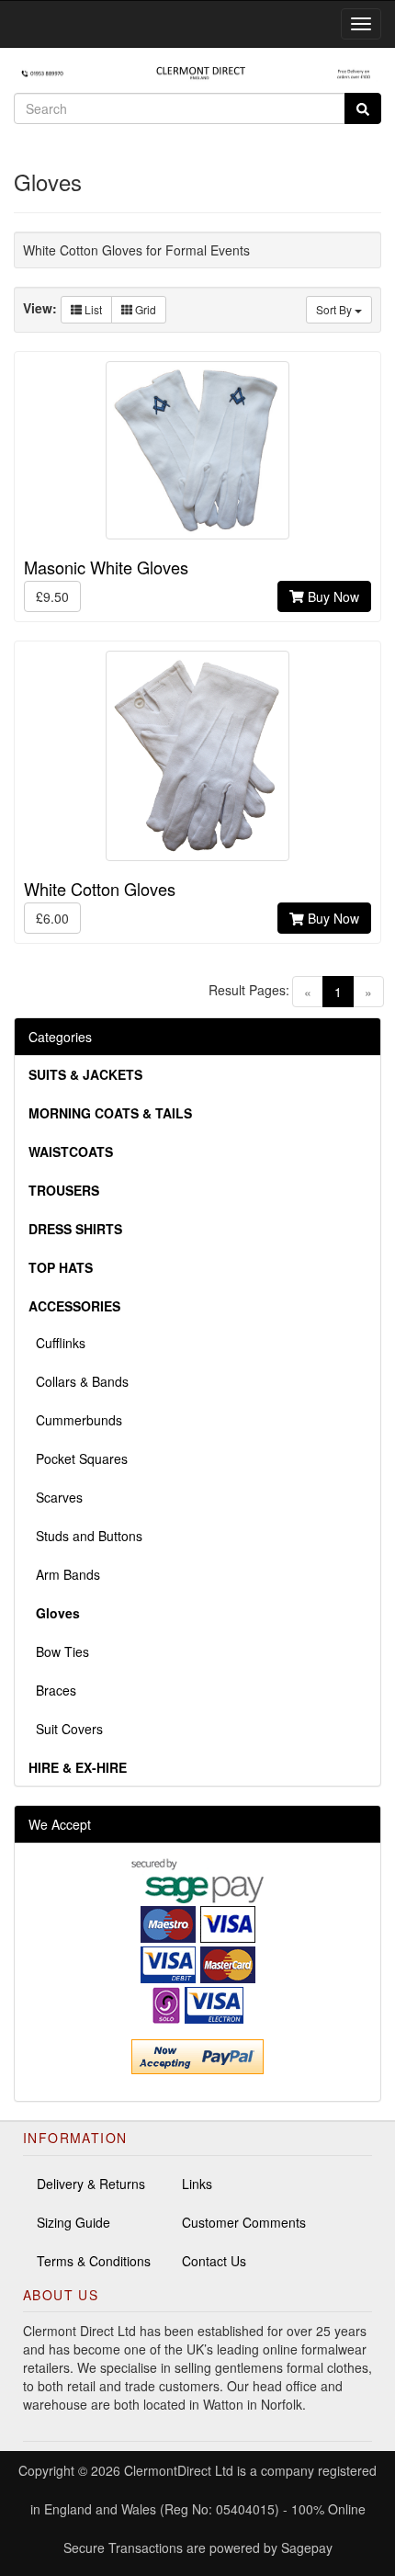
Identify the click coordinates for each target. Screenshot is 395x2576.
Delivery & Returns (91, 2184)
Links (197, 2184)
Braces (52, 1690)
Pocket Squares (78, 1458)
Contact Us (214, 2261)
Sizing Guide (73, 2222)
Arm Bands (64, 1574)
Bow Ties (59, 1651)
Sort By (335, 309)
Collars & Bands (79, 1381)
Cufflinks (57, 1343)
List (92, 309)
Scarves (56, 1497)
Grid (144, 309)
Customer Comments (244, 2222)
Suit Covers (66, 1729)
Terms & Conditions (94, 2261)
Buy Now (332, 596)
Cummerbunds (75, 1420)
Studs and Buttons (85, 1536)
